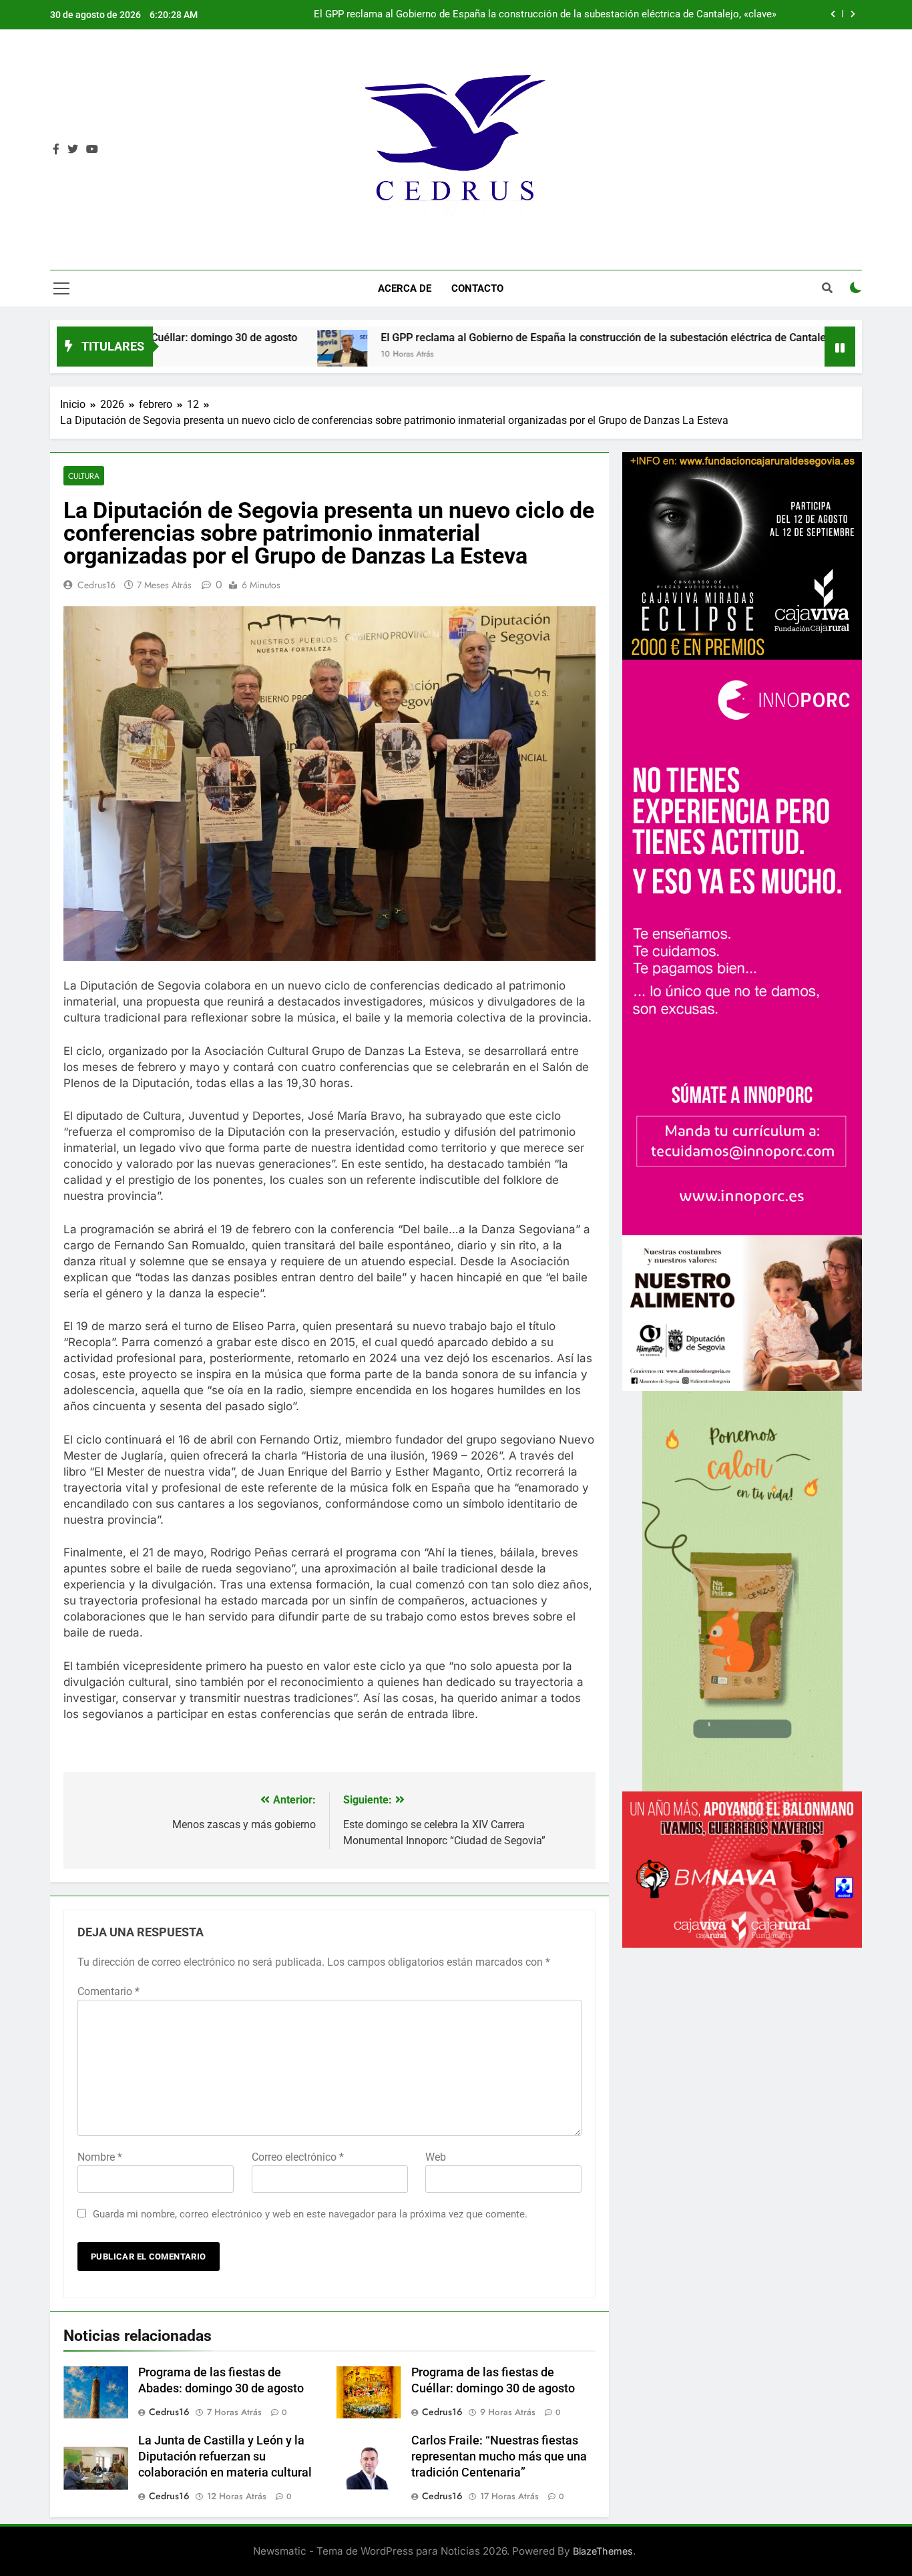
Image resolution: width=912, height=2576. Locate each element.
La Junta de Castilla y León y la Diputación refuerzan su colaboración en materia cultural (580, 15)
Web (436, 2157)
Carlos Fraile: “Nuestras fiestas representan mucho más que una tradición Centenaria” (499, 2456)
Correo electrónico (298, 2157)
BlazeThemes (603, 2551)
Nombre (100, 2157)
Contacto (477, 288)
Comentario (108, 1991)
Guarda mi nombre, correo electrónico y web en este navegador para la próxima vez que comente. (310, 2214)
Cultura (84, 476)
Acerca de (405, 288)
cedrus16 (96, 585)
